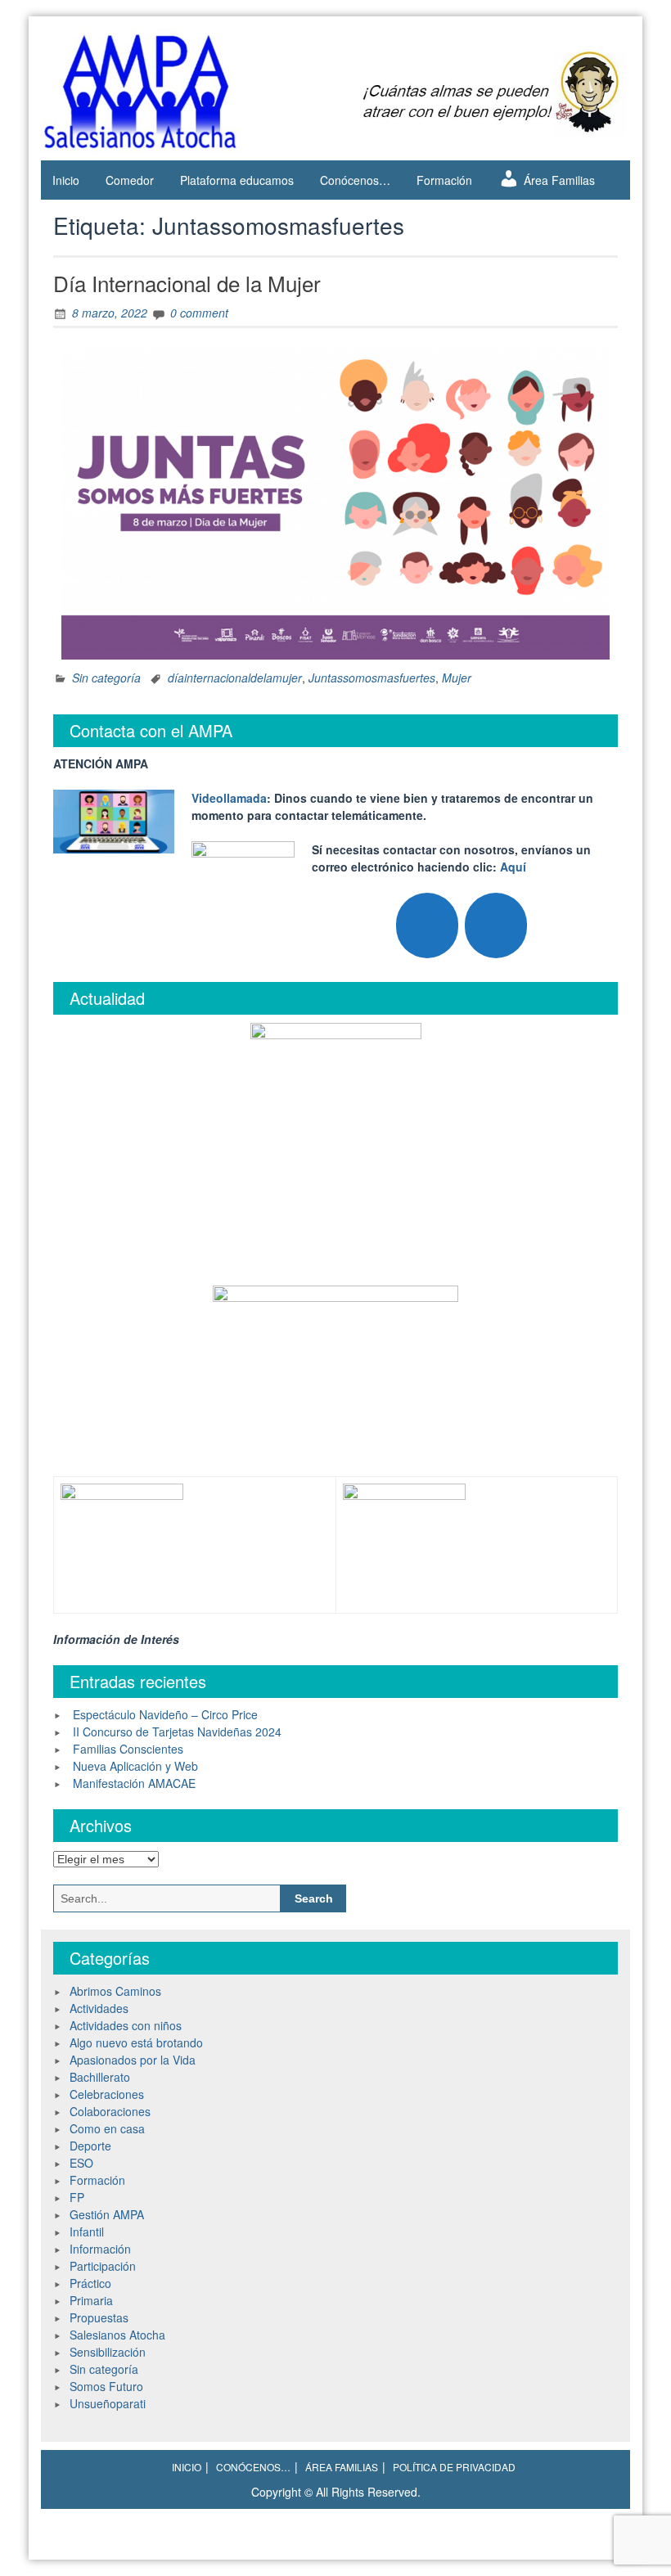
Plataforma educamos (237, 180)
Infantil (87, 2231)
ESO (81, 2163)
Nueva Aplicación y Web (135, 1766)
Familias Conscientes (128, 1749)
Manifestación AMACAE (134, 1783)
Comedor (130, 180)
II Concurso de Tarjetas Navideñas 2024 (177, 1732)
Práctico (90, 2283)
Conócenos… (355, 180)
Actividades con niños (126, 2025)
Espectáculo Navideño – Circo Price (165, 1714)
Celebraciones (107, 2094)
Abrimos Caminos (115, 1991)
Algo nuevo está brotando (136, 2042)
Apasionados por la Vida (133, 2060)
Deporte (90, 2146)
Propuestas (99, 2317)
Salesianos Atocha (117, 2335)
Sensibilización (108, 2352)
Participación (103, 2266)
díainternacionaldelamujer (235, 678)
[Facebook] (496, 925)
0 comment (199, 313)
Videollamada (229, 798)
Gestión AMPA (107, 2214)
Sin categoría (106, 678)
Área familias (342, 2467)
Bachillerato (100, 2077)
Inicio (66, 180)
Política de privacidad (454, 2467)
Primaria (91, 2300)
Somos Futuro (106, 2386)
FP (77, 2197)
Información (100, 2249)
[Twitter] (427, 925)
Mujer (457, 678)
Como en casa (107, 2128)
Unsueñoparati (108, 2403)
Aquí (513, 867)
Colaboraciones (110, 2111)
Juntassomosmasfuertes (372, 678)
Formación (444, 180)
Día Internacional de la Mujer (187, 283)
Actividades (99, 2008)
